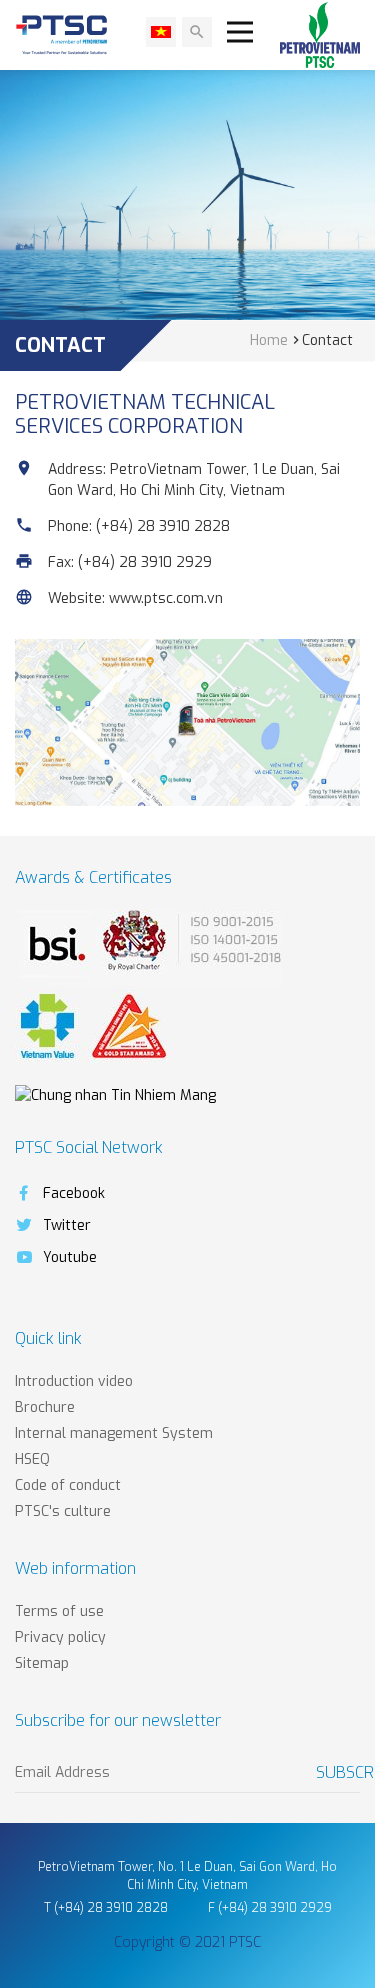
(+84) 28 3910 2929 (145, 562)
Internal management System (114, 1433)
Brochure (45, 1407)
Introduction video (74, 1381)
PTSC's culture (63, 1511)
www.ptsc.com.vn (166, 598)
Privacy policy (60, 1637)
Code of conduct (68, 1485)
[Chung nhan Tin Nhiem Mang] (115, 1094)
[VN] (161, 32)
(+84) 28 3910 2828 (163, 526)
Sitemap (42, 1663)
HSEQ (32, 1459)
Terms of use (59, 1611)
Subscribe (338, 1772)
